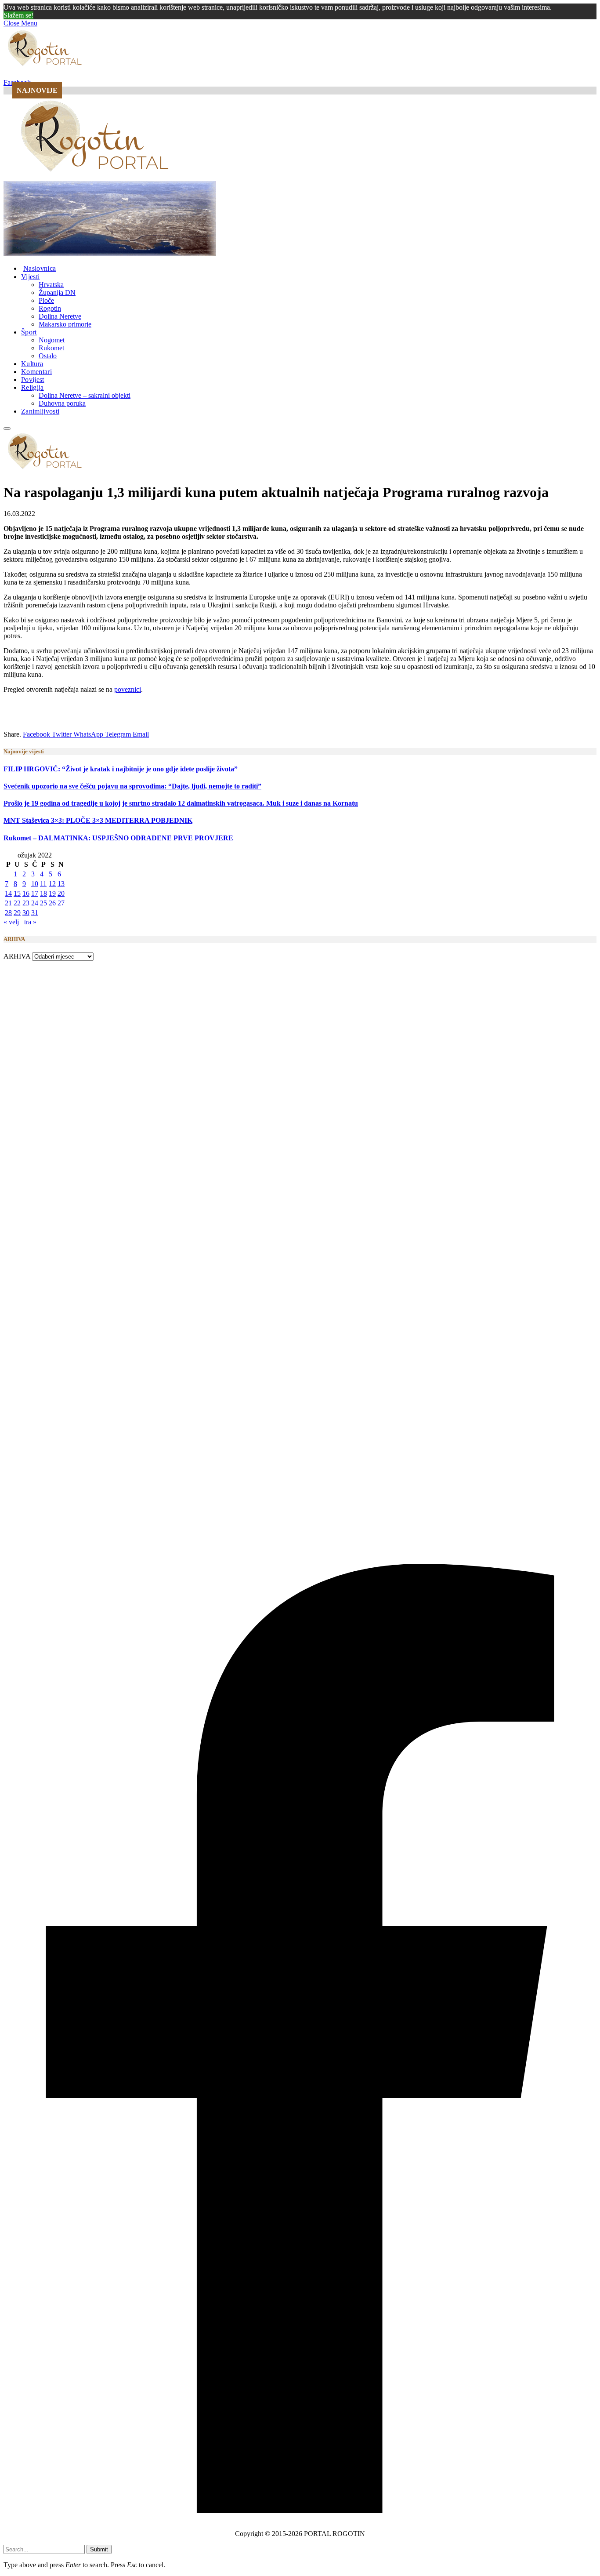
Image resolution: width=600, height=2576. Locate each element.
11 (43, 884)
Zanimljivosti (40, 411)
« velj (11, 922)
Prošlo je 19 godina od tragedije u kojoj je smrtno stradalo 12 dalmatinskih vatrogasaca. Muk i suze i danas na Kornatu (181, 803)
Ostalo (48, 356)
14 (8, 893)
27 (61, 903)
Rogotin (50, 308)
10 (35, 884)
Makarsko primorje (65, 324)
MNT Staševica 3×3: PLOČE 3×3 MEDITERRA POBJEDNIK (98, 820)
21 (8, 903)
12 (52, 884)
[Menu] (7, 429)
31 (35, 913)
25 (43, 903)
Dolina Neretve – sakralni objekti (85, 395)
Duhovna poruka (62, 403)
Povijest (33, 380)
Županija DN (57, 292)
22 (17, 903)
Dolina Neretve (60, 316)
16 (26, 893)
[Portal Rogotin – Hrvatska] (96, 177)
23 (26, 903)
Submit (99, 2549)
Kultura (32, 364)
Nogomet (52, 340)
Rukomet (51, 348)
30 (26, 913)
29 (17, 913)
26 (52, 903)
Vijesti (30, 277)
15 (17, 893)
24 (35, 903)
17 (35, 893)
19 (52, 893)
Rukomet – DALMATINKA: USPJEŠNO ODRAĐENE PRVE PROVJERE (118, 838)
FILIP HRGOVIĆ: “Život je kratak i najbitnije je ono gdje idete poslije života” (121, 769)
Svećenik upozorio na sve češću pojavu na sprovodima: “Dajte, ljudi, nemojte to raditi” (132, 786)
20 (61, 893)
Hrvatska (51, 285)
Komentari (36, 372)
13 (61, 884)
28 (8, 913)
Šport (29, 332)
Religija (33, 387)
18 (43, 893)
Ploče (46, 300)
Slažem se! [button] (18, 15)
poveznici (128, 689)
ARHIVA (17, 956)
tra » (30, 922)
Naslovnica (40, 268)
